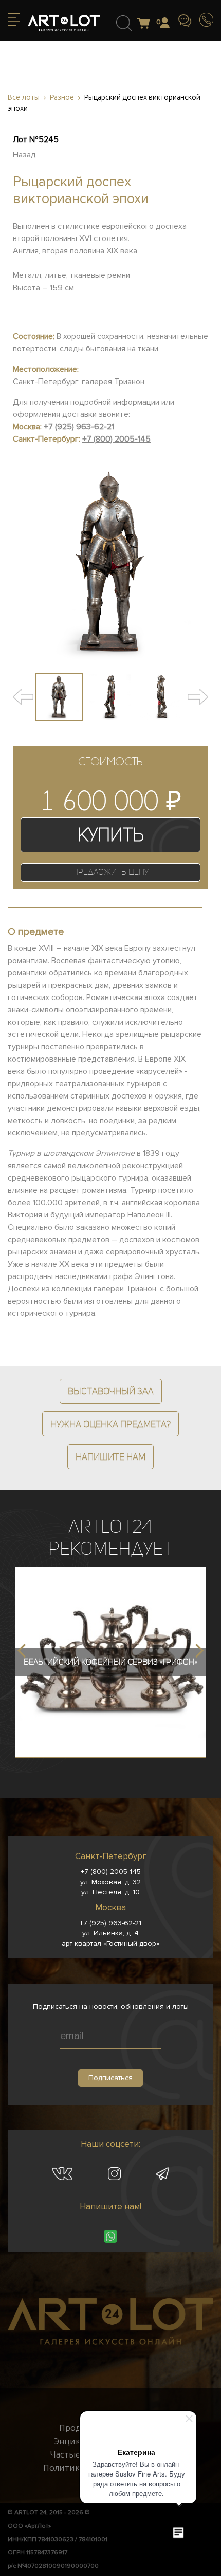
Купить (111, 835)
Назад (24, 155)
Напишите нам (110, 1457)
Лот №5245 (36, 139)
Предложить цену (110, 872)
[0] (146, 24)
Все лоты (24, 98)
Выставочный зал (111, 1391)
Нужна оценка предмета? (110, 1424)
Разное (62, 98)
